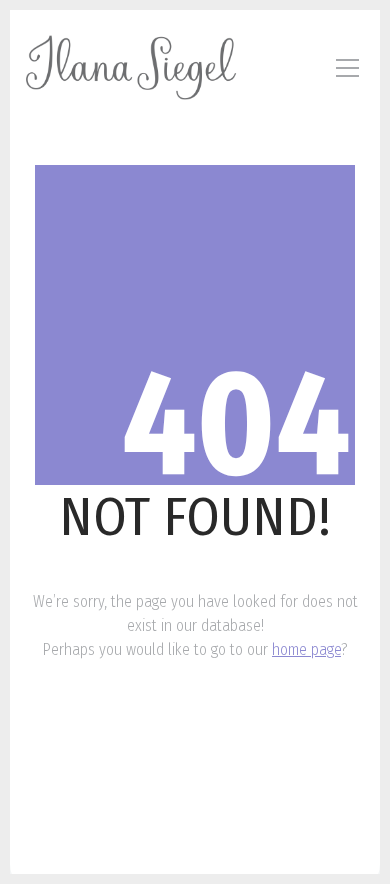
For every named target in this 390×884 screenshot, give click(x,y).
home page (306, 649)
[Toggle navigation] (347, 68)
